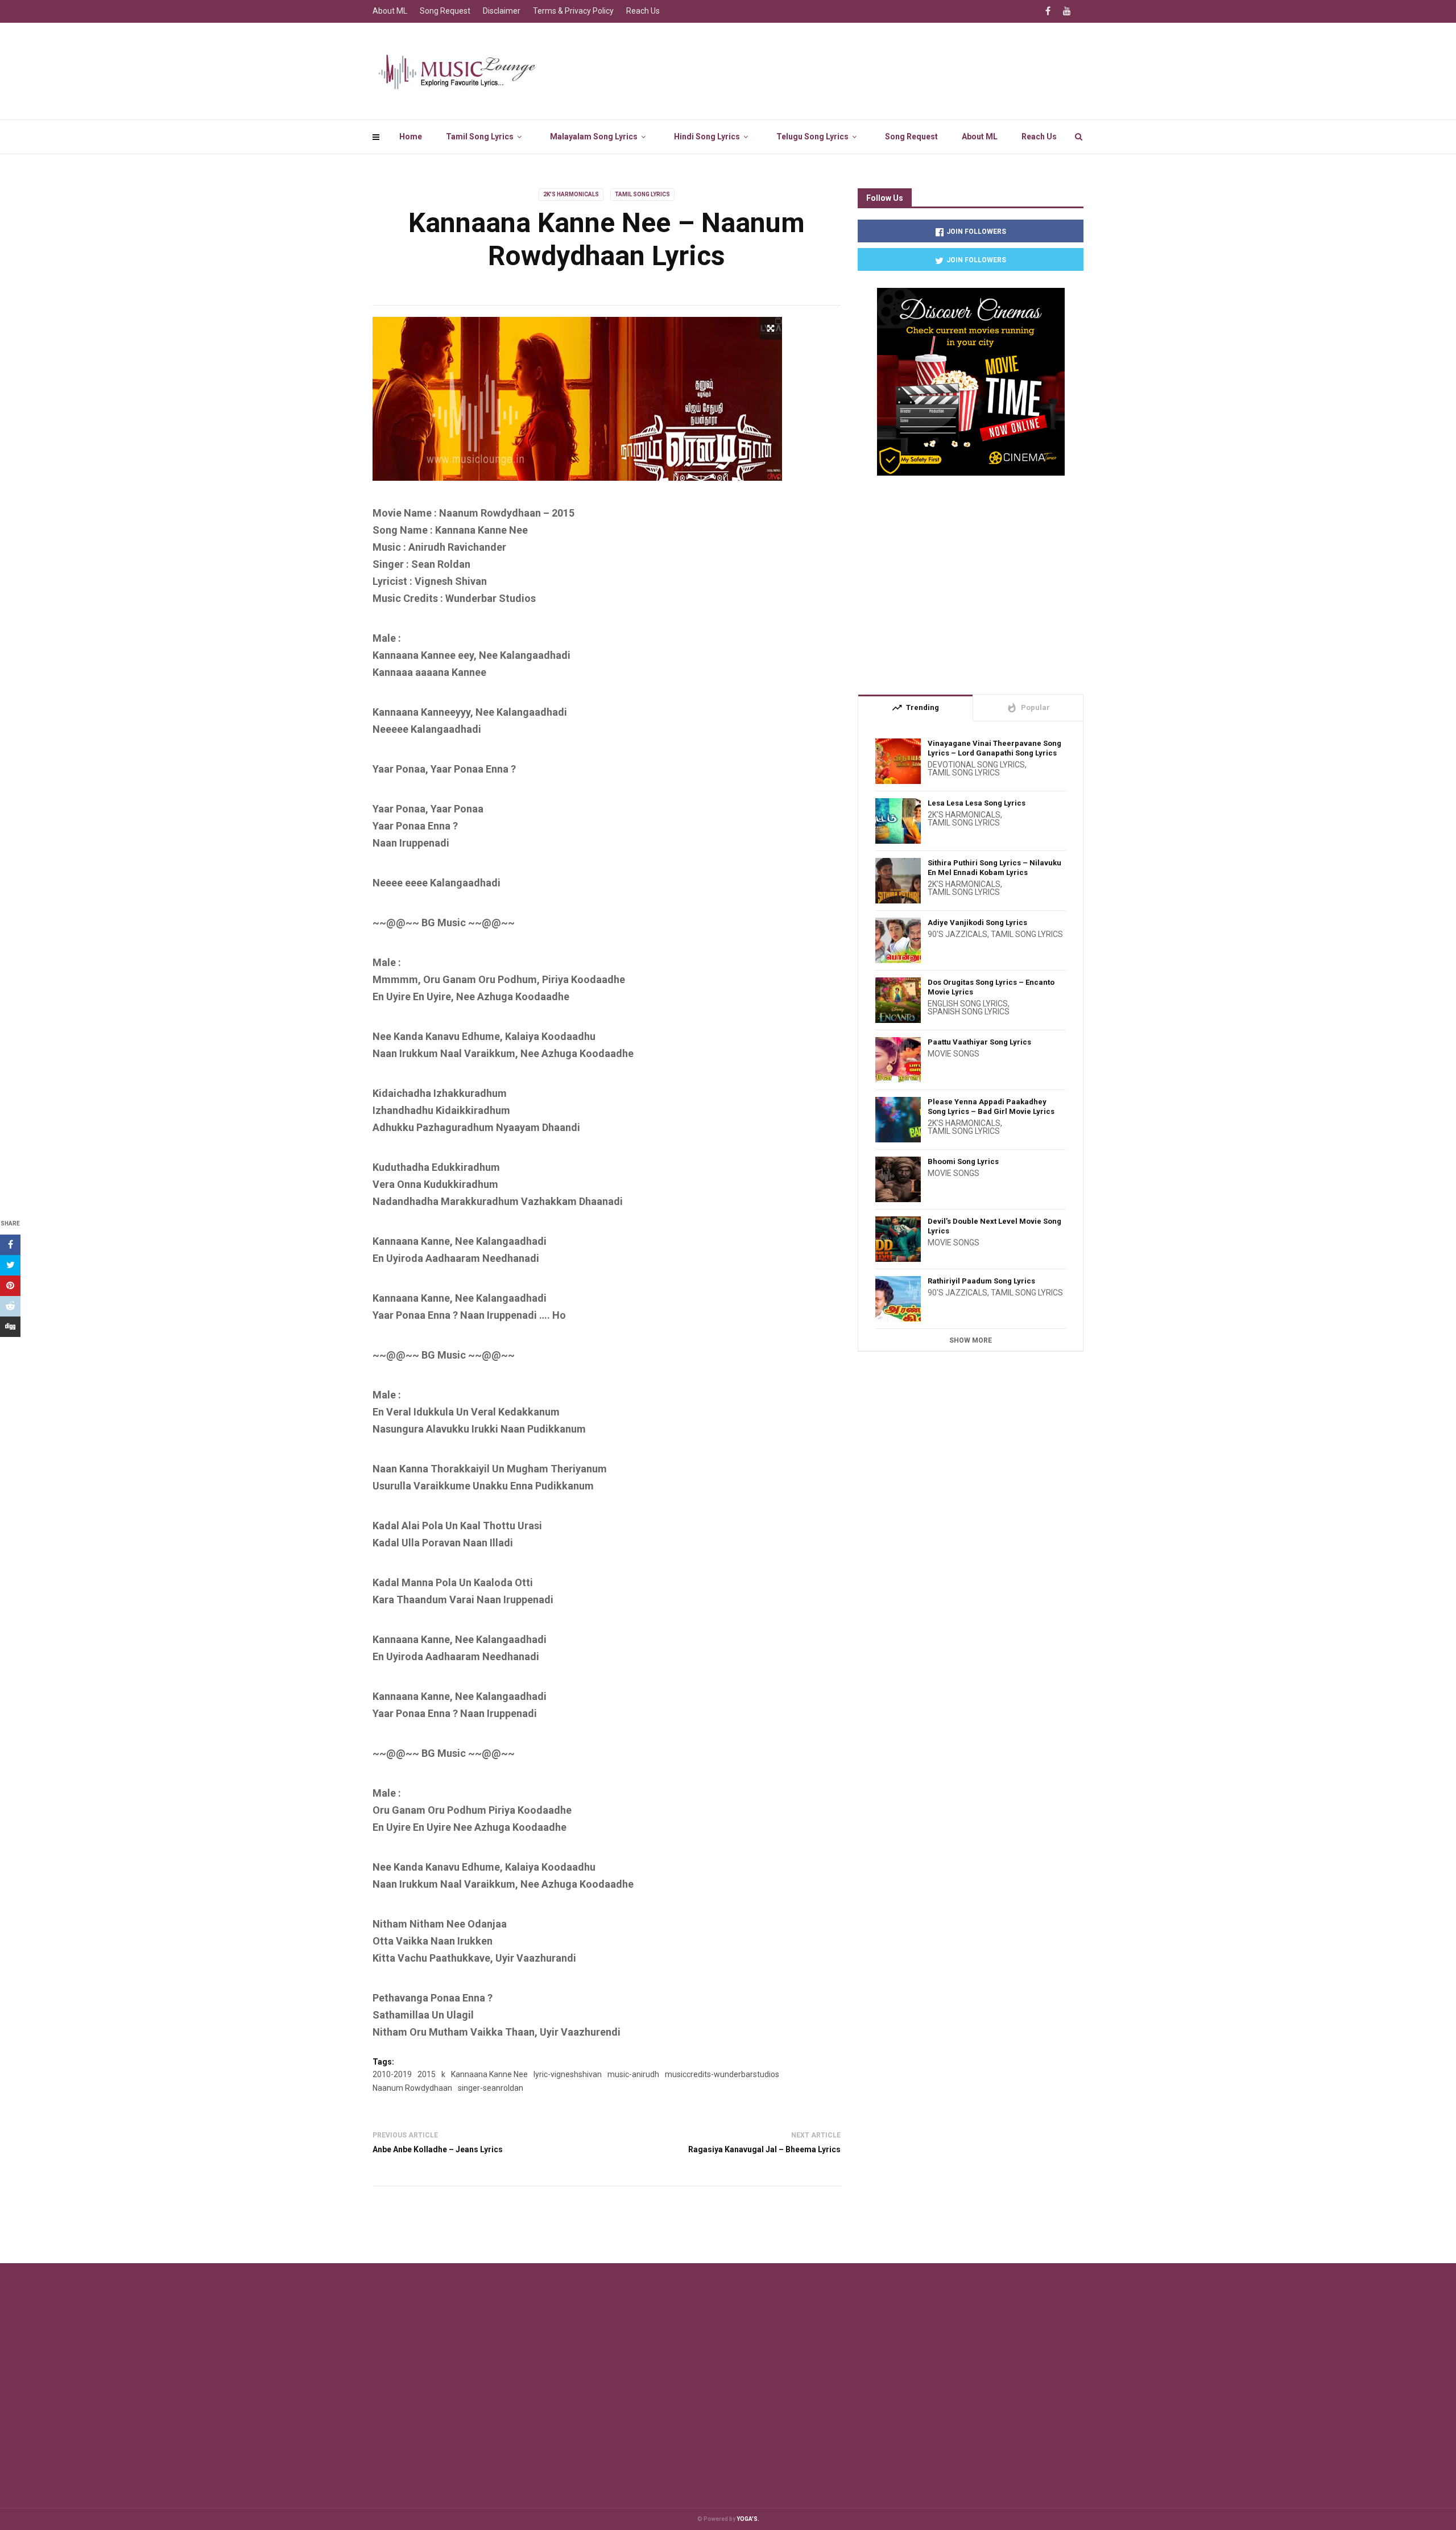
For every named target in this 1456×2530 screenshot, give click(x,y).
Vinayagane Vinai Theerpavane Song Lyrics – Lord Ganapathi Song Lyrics (994, 748)
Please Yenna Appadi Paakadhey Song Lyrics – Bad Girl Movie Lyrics (991, 1107)
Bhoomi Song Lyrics (963, 1161)
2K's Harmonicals (571, 194)
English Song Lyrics (968, 1004)
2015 (427, 2074)
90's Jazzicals (957, 934)
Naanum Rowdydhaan (412, 2088)
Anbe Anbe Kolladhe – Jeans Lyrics (438, 2149)
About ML (980, 137)
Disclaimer (502, 11)
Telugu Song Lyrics (812, 137)
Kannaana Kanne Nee (489, 2074)
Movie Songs (954, 1054)
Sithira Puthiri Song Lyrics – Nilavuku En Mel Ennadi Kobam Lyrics (994, 868)
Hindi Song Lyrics (707, 137)
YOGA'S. (748, 2519)
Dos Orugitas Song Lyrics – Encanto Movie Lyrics (991, 987)
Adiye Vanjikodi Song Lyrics (977, 923)
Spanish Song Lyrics (969, 1012)
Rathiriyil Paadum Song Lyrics (981, 1281)
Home (411, 137)
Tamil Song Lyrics (480, 137)
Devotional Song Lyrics (976, 765)
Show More (971, 1340)
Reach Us (1039, 137)
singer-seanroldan (491, 2088)
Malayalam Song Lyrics (594, 137)
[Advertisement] (971, 580)
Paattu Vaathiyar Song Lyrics (979, 1042)
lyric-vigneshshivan (568, 2074)
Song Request (911, 137)
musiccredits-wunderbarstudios (722, 2074)
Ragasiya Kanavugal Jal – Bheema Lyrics (764, 2149)
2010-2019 (392, 2074)
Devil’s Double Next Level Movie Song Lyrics (994, 1226)
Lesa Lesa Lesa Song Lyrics (977, 803)
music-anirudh (633, 2074)
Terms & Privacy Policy (573, 11)
